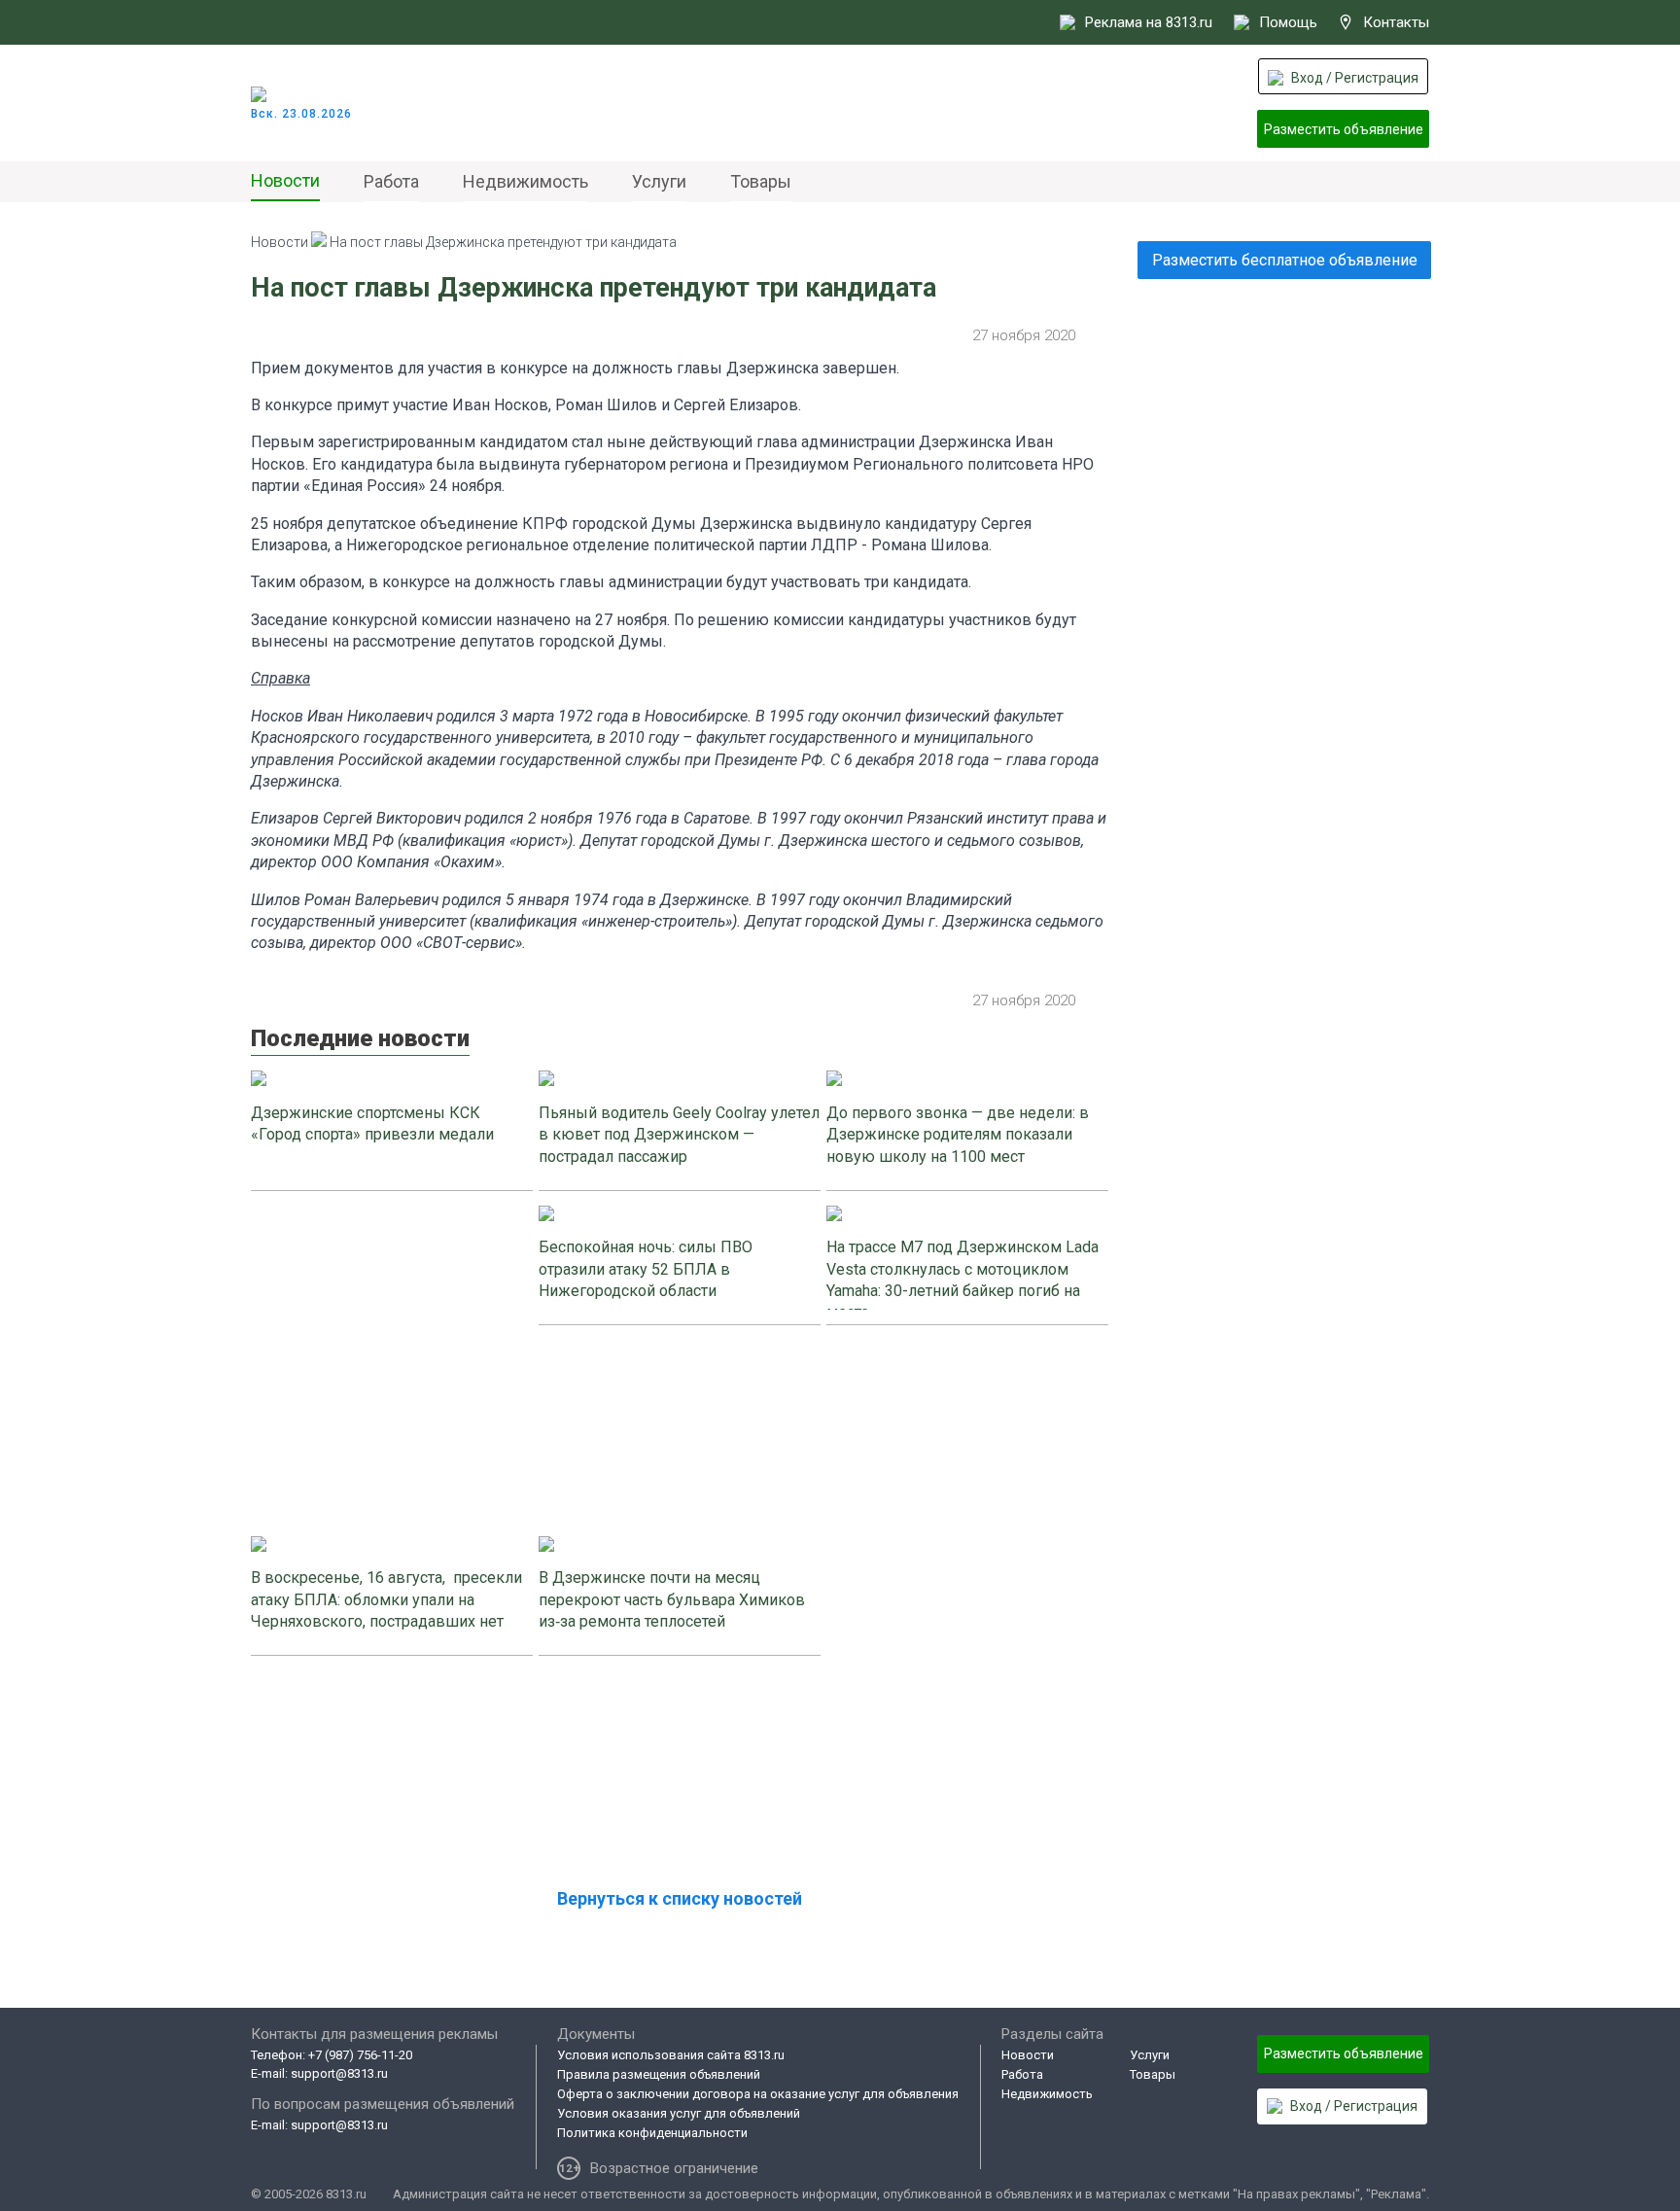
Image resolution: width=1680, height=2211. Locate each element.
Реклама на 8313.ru (1149, 22)
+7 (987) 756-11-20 (360, 2055)
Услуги (659, 181)
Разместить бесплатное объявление (1285, 260)
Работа (391, 181)
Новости (285, 180)
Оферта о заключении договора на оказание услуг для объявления (758, 2094)
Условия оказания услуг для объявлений (679, 2113)
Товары (761, 181)
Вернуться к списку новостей (680, 1898)
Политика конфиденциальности (652, 2133)
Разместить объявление (1344, 129)
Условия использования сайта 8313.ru (671, 2055)
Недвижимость (525, 181)
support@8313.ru (339, 2073)
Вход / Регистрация (1355, 78)
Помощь (1288, 22)
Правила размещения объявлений (659, 2074)
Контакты (1396, 22)
